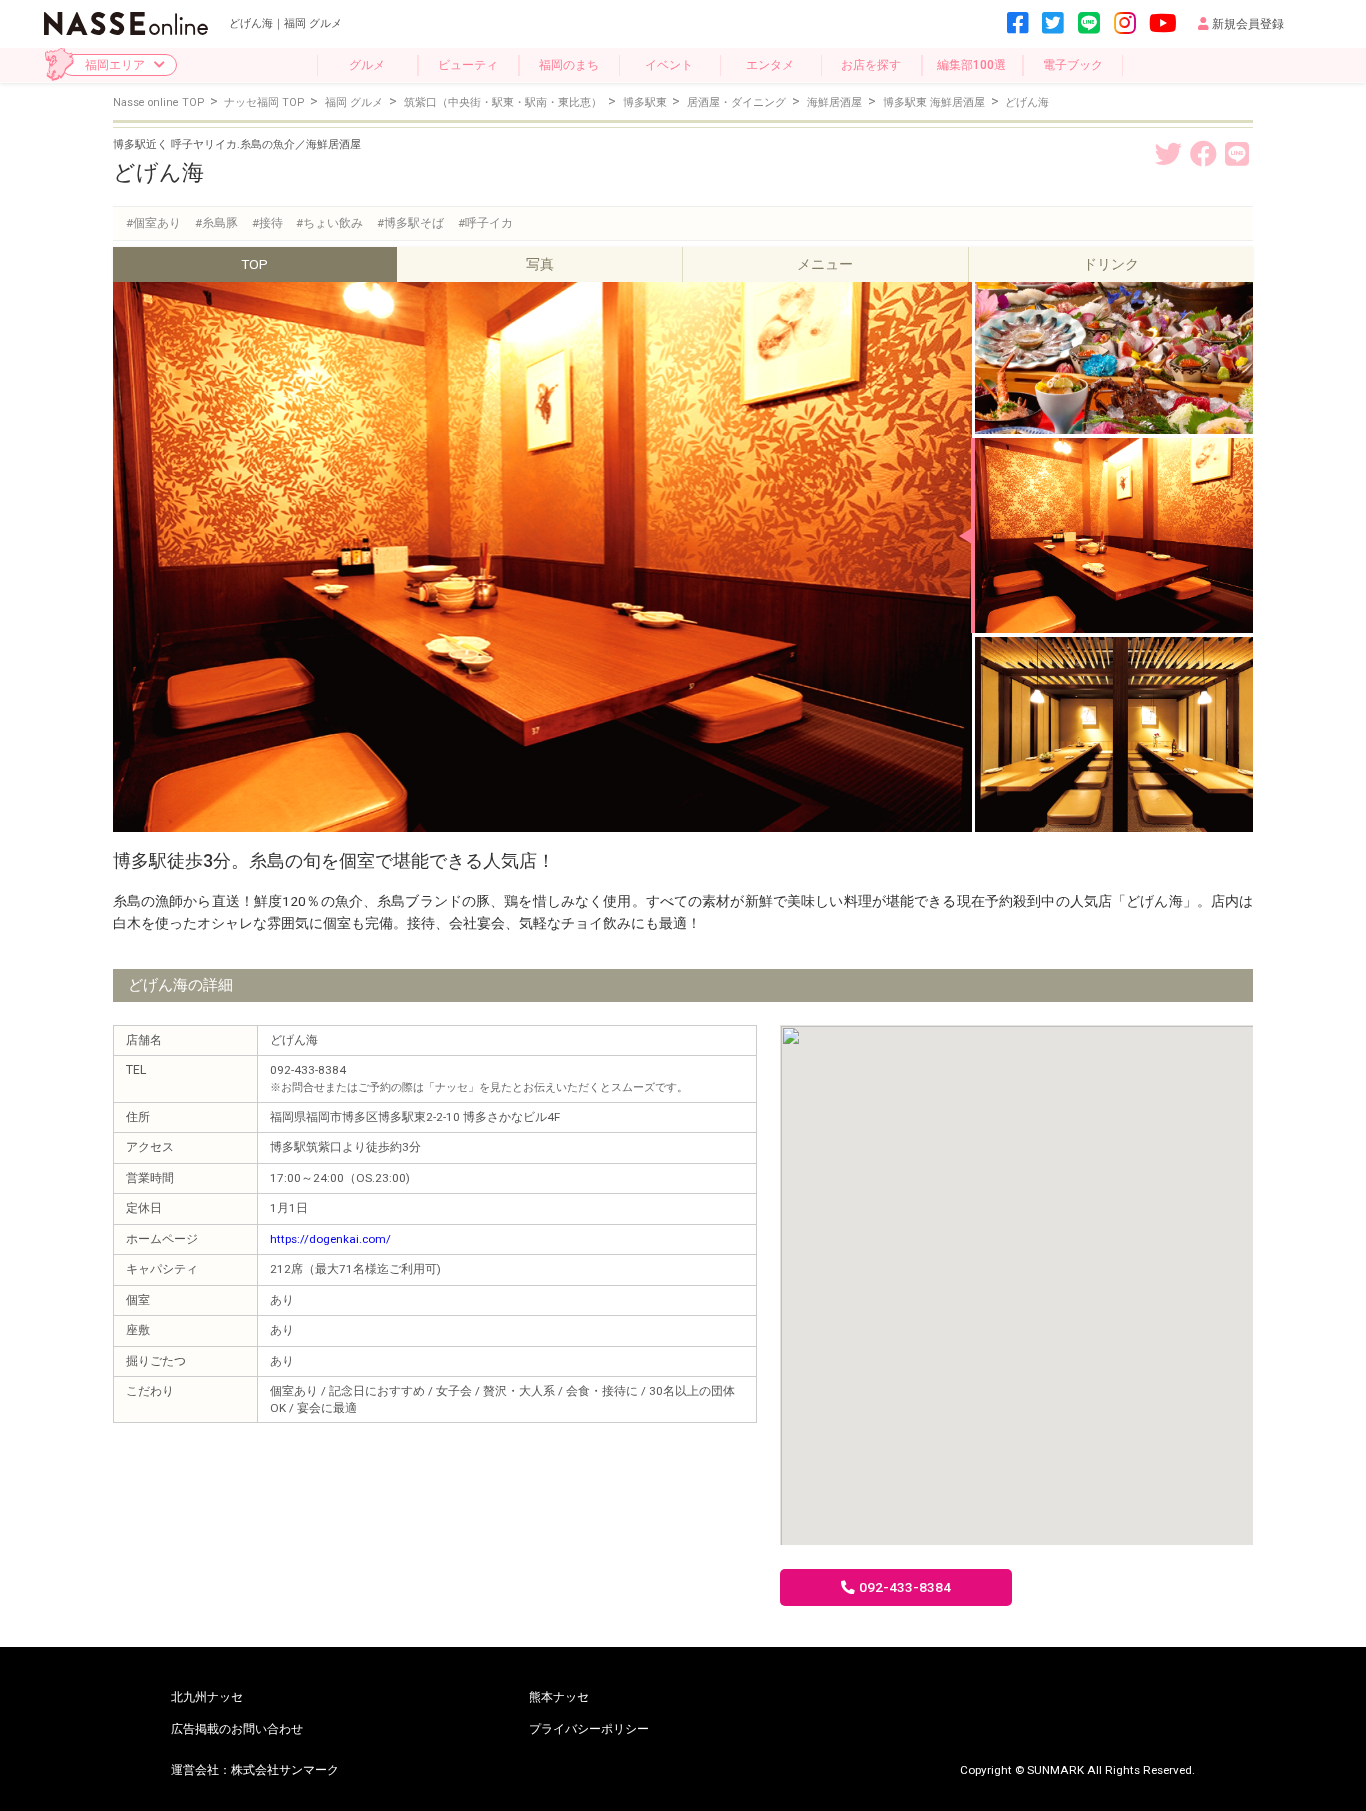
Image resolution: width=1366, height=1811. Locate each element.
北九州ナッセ (207, 1697)
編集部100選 (971, 65)
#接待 (267, 223)
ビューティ (468, 65)
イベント (669, 65)
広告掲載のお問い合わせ (237, 1729)
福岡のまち (569, 65)
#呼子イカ (485, 223)
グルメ (367, 65)
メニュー (825, 264)
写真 (540, 264)
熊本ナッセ (559, 1697)
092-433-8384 (905, 1587)
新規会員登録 (1248, 24)
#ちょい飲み (329, 223)
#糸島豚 (216, 223)
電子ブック (1073, 65)
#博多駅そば (410, 223)
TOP (254, 264)
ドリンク (1111, 264)
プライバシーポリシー (589, 1729)
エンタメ (770, 65)
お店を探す (871, 65)
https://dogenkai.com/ (330, 1239)
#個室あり (153, 223)
